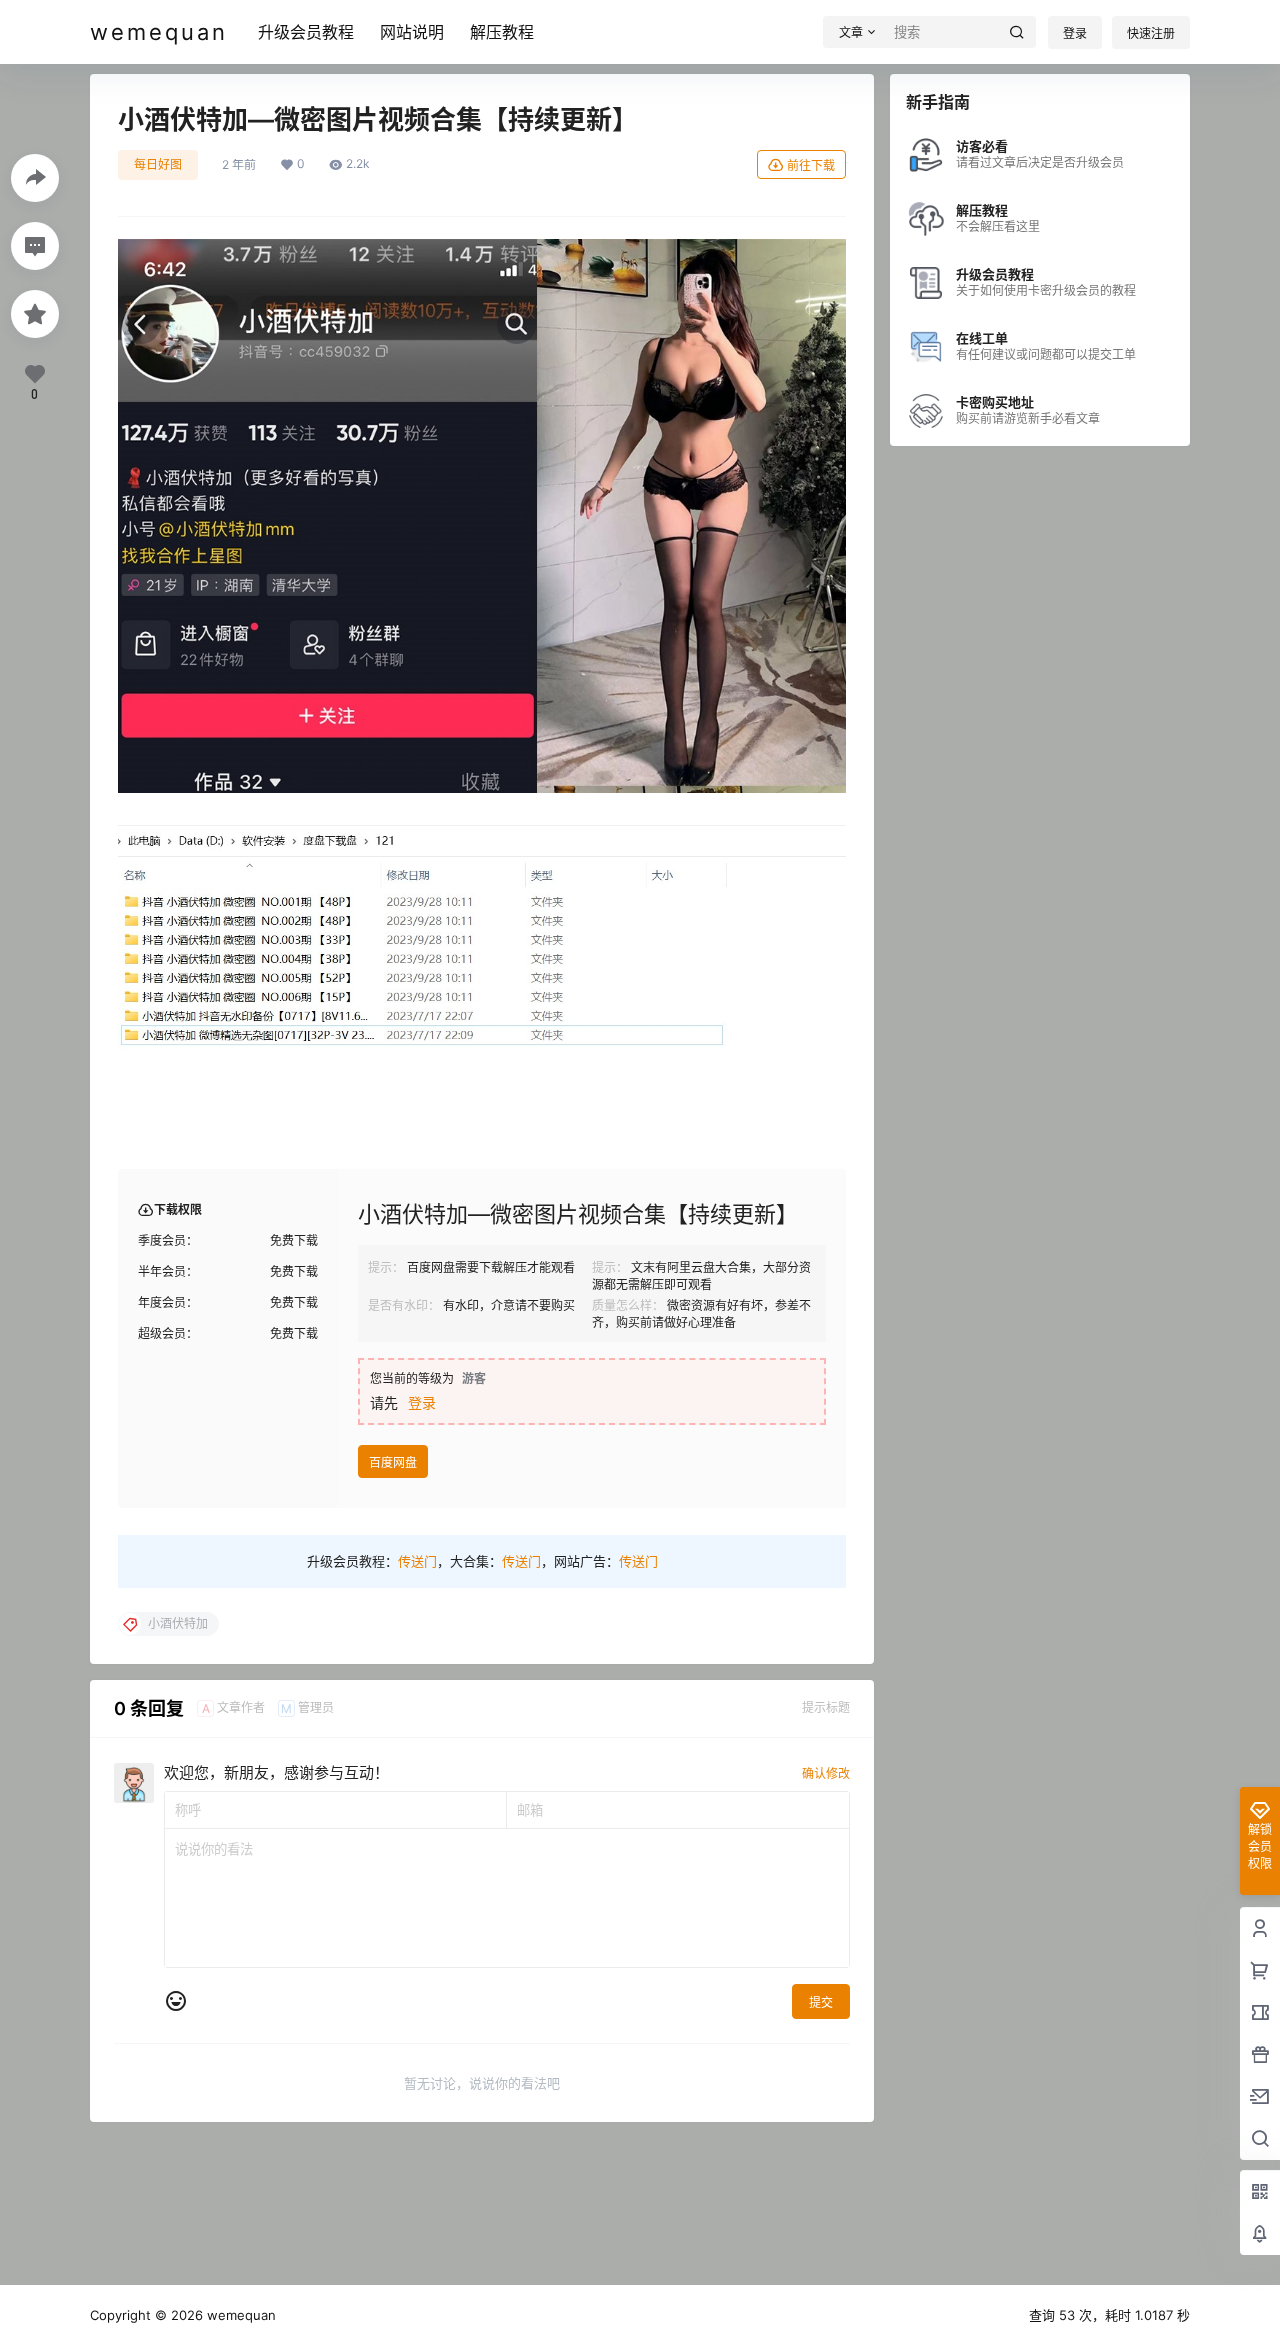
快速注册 (1151, 33)
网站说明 (412, 32)
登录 (1075, 33)
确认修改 (826, 1773)
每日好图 (158, 164)
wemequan (239, 2315)
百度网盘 (393, 1462)
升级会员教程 (306, 32)
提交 (821, 2002)
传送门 (417, 1561)
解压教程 (502, 32)
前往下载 (811, 165)
